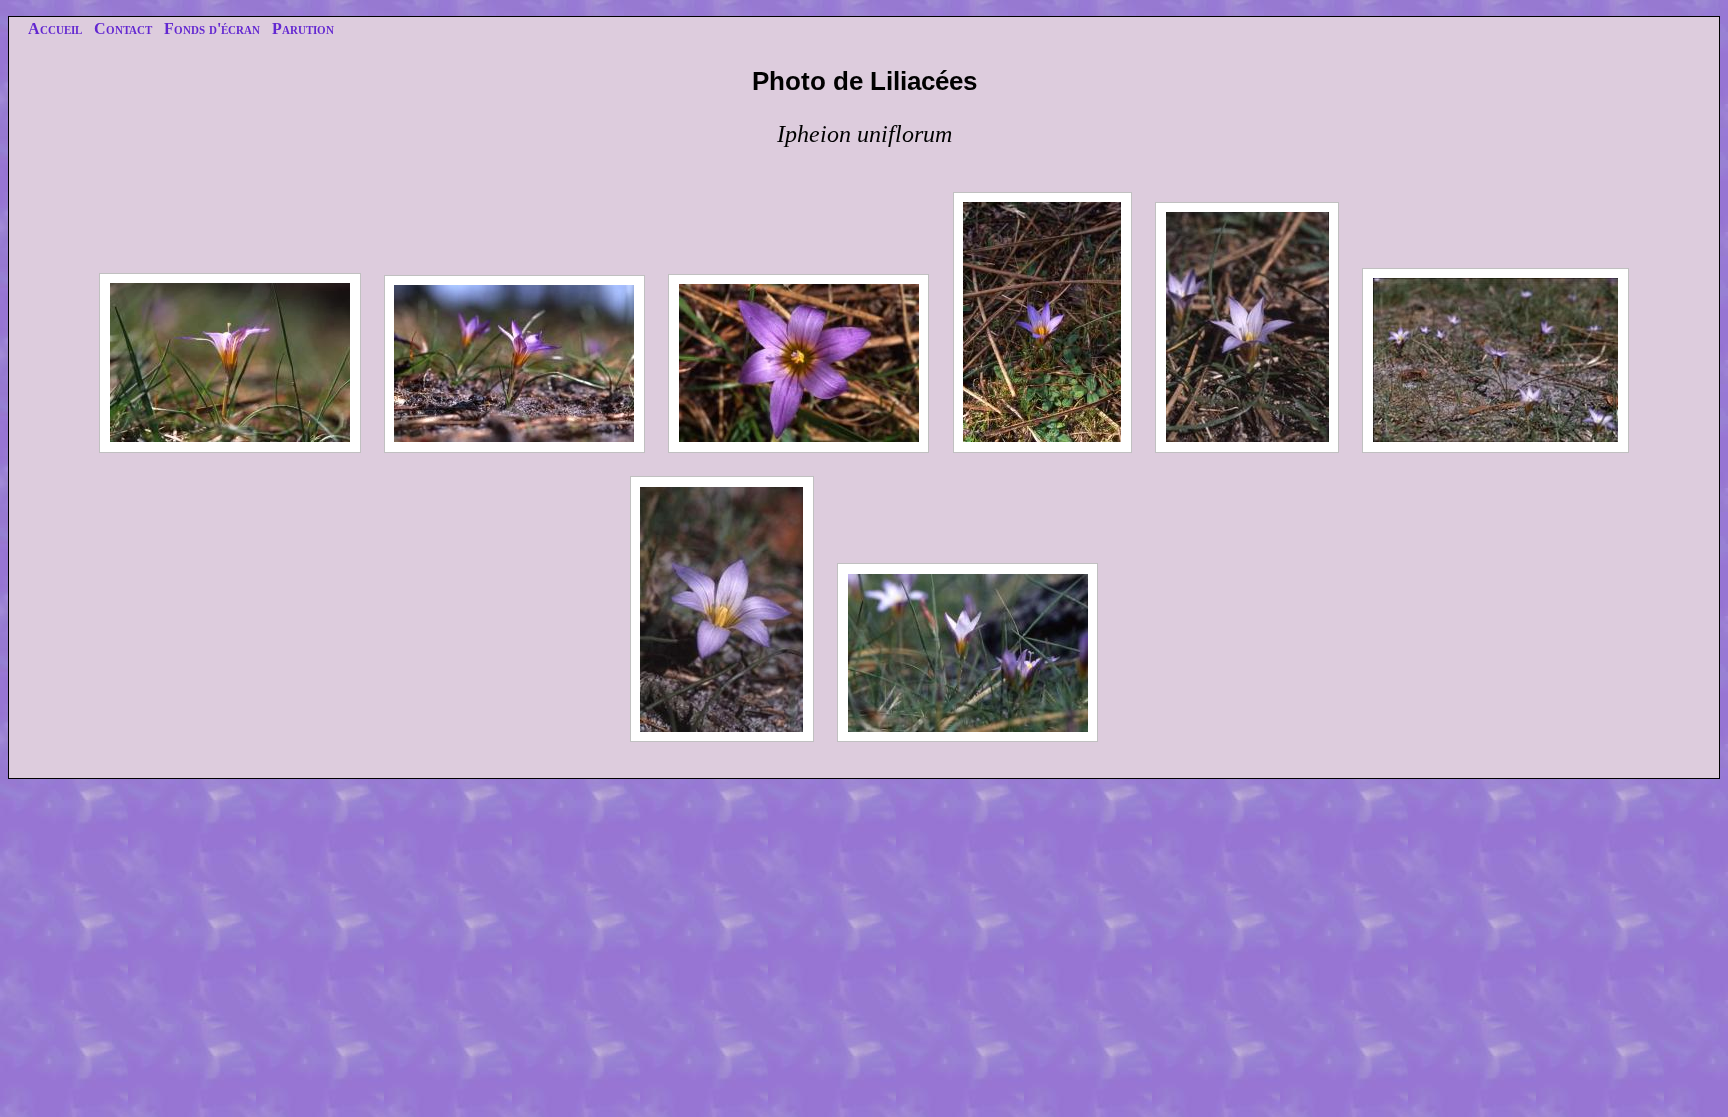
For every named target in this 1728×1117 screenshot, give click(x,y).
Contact (123, 28)
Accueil (55, 28)
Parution (303, 28)
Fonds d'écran (212, 28)
